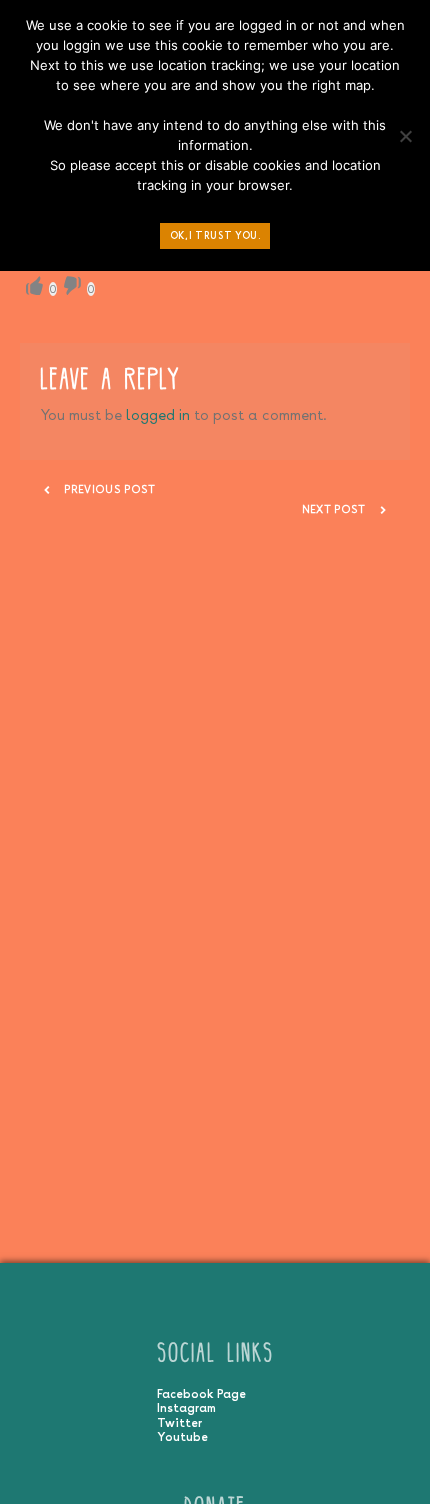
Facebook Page (201, 1394)
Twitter (179, 1423)
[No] (405, 141)
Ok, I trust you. (215, 235)
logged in (158, 414)
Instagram (186, 1408)
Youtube (182, 1437)
